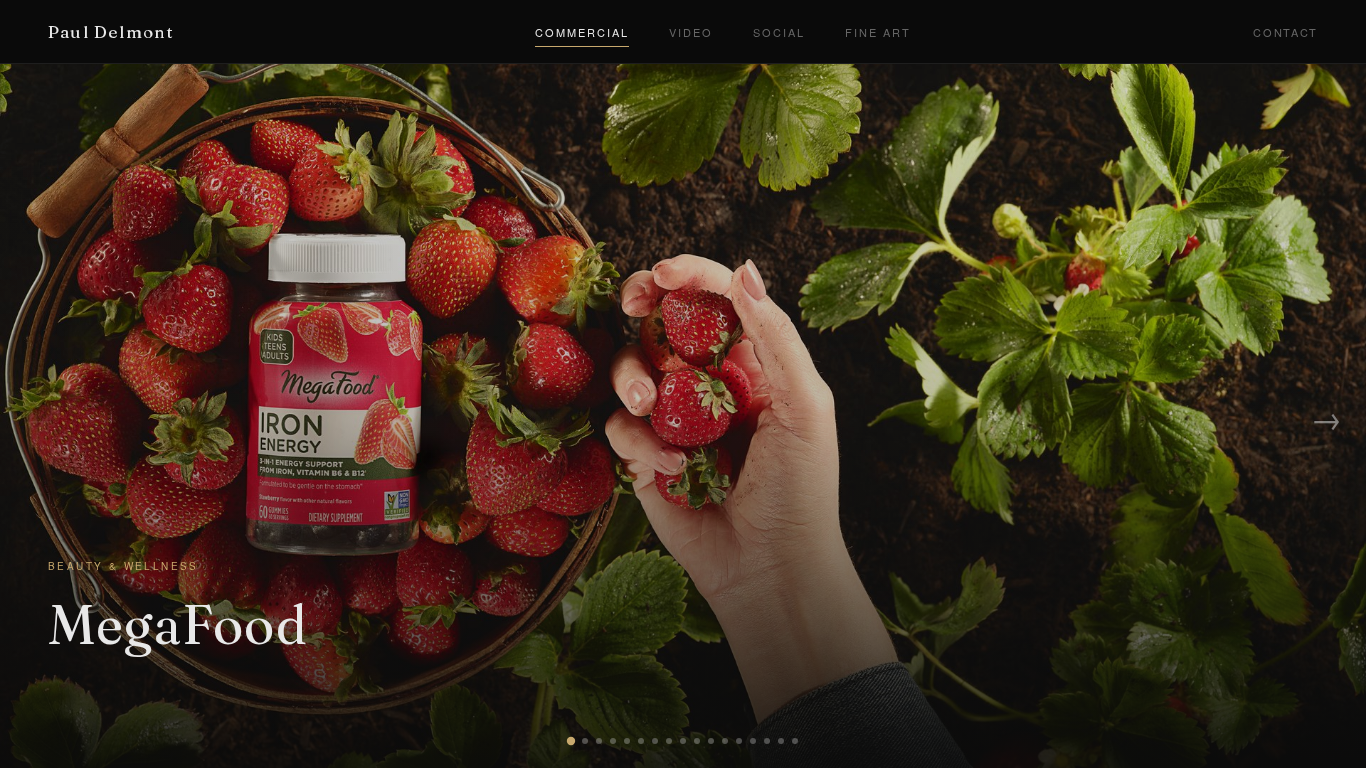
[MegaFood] (571, 741)
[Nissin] (655, 741)
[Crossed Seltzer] (753, 741)
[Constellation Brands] (599, 741)
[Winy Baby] (781, 741)
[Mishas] (711, 741)
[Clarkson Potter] (725, 741)
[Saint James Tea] (613, 741)
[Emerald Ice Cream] (641, 741)
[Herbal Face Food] (697, 741)
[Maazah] (739, 741)
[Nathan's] (627, 741)
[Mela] (585, 741)
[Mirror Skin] (683, 741)
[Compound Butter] (795, 741)
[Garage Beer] (767, 741)
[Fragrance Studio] (669, 741)
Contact (1285, 32)
